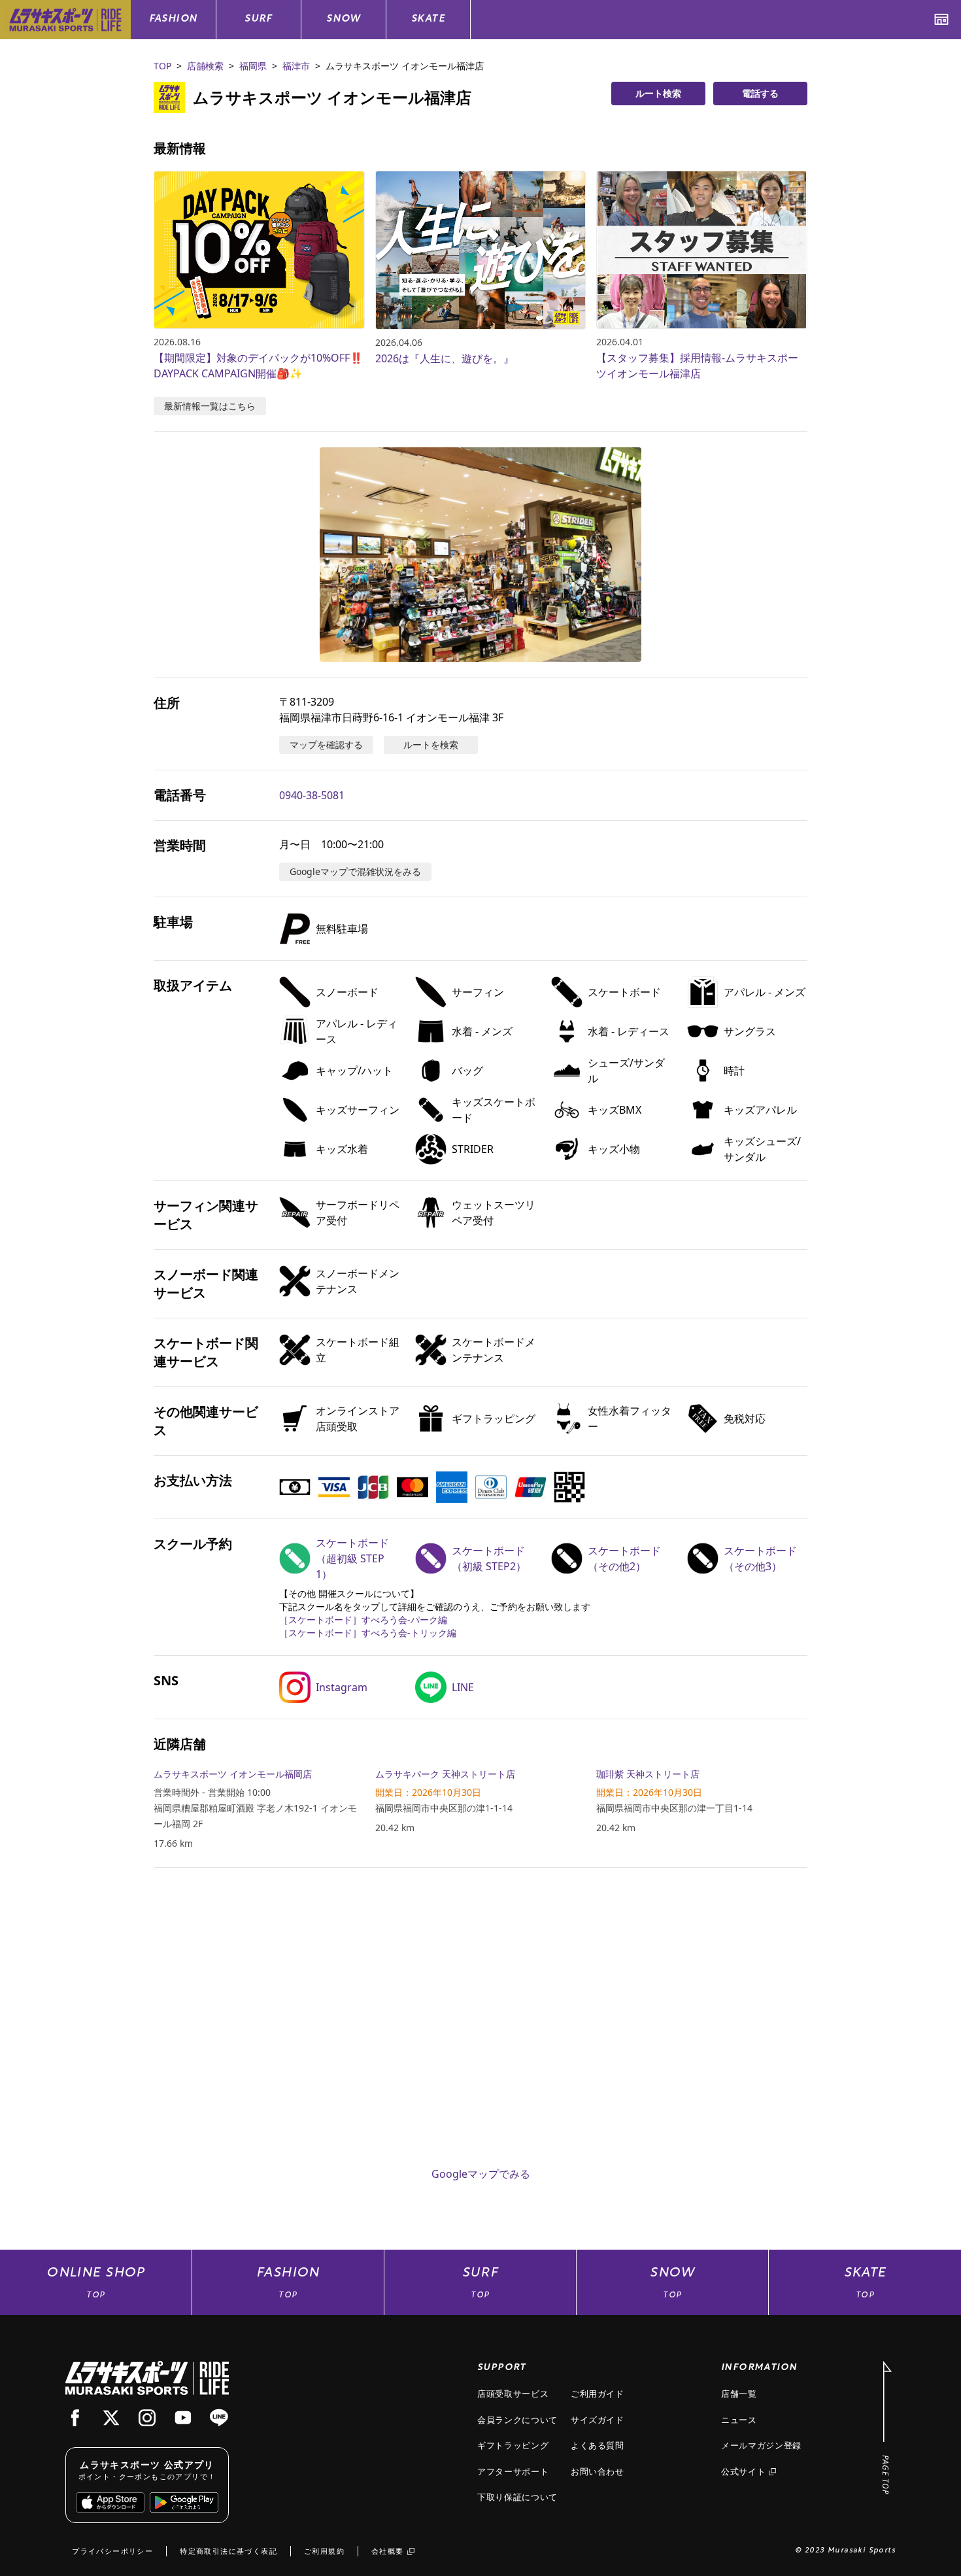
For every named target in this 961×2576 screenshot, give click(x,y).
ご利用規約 (324, 2551)
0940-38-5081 (312, 795)
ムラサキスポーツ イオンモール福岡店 (233, 1774)
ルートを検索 (431, 745)
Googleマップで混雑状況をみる (355, 871)
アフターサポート (513, 2471)
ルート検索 (658, 93)
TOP (162, 66)
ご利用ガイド (598, 2394)
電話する (760, 93)
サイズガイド (598, 2420)
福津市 (296, 66)
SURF (259, 19)
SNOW (344, 19)
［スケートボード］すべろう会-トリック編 (368, 1633)
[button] (480, 555)
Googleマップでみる (481, 2174)
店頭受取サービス (513, 2394)
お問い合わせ (598, 2471)
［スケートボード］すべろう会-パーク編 (363, 1620)
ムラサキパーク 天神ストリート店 (445, 1774)
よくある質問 (598, 2445)
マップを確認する (326, 745)
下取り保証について (517, 2497)
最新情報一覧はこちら (210, 406)
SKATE (428, 19)
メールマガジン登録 (761, 2445)
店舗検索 (205, 66)
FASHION (174, 19)
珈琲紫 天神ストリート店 (648, 1774)
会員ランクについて (517, 2420)
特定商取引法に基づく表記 (228, 2551)
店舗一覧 (739, 2394)
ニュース (739, 2420)
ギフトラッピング (513, 2445)
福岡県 (253, 66)
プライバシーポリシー (112, 2551)
